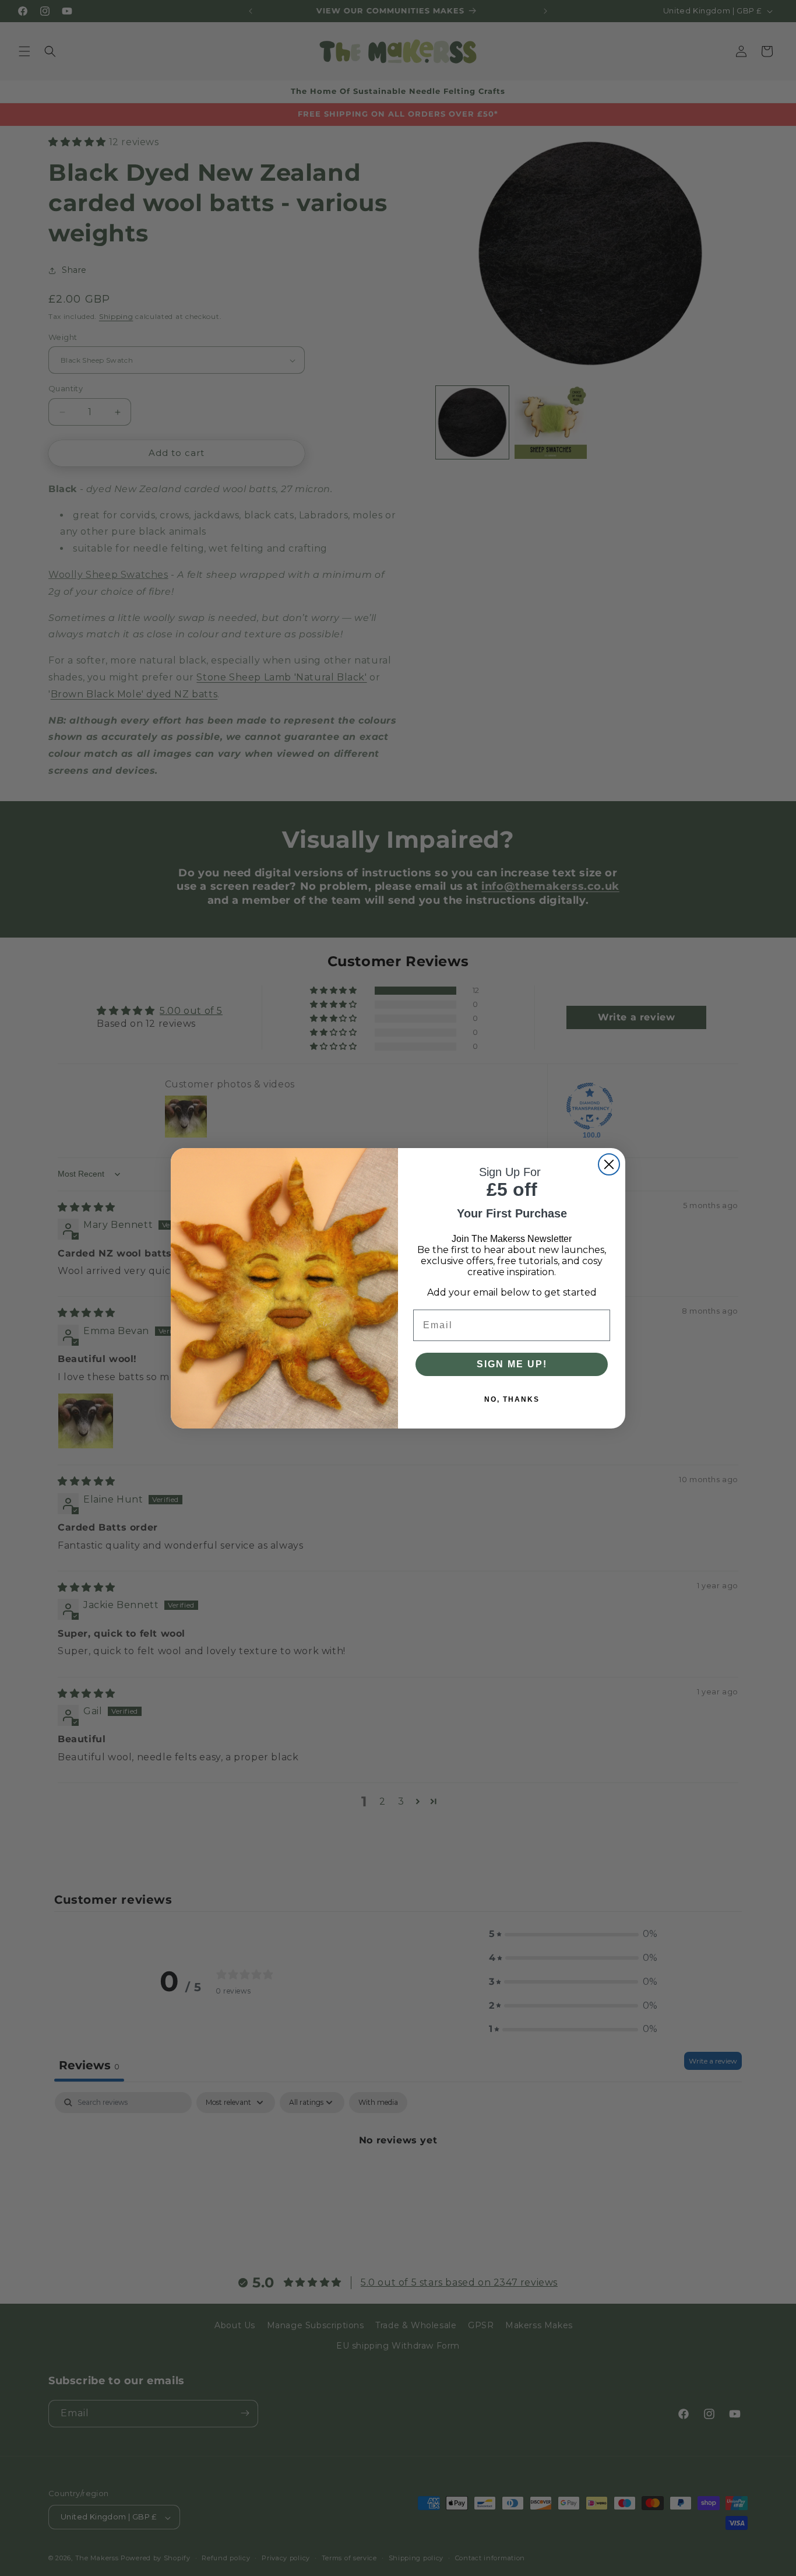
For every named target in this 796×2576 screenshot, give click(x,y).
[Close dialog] (609, 1164)
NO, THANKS (512, 1399)
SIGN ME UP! (512, 1364)
